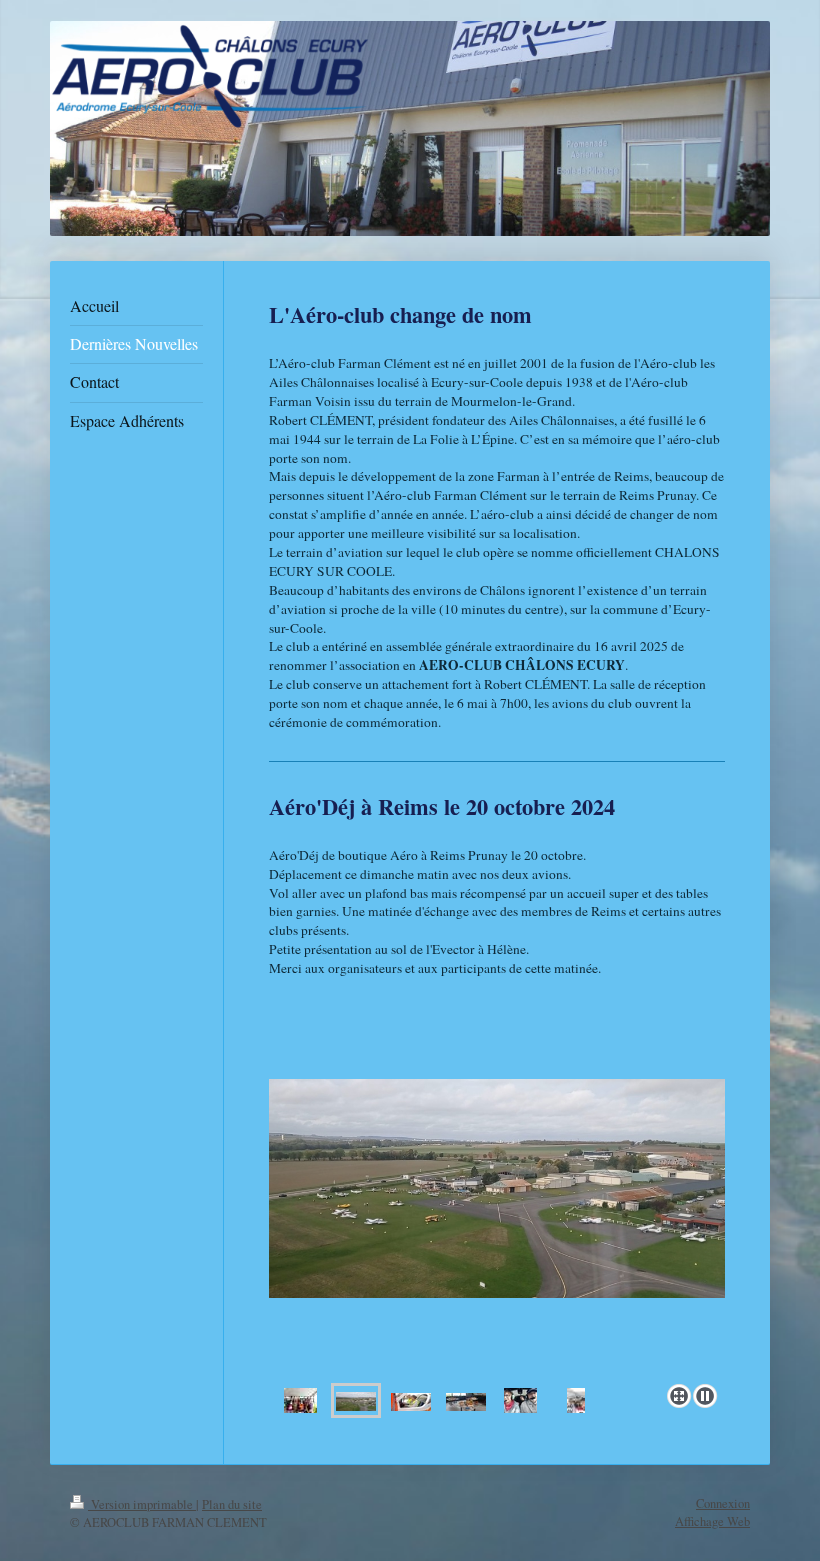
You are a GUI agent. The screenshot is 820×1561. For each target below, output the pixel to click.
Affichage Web (712, 1521)
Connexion (723, 1503)
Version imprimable (142, 1504)
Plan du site (232, 1504)
